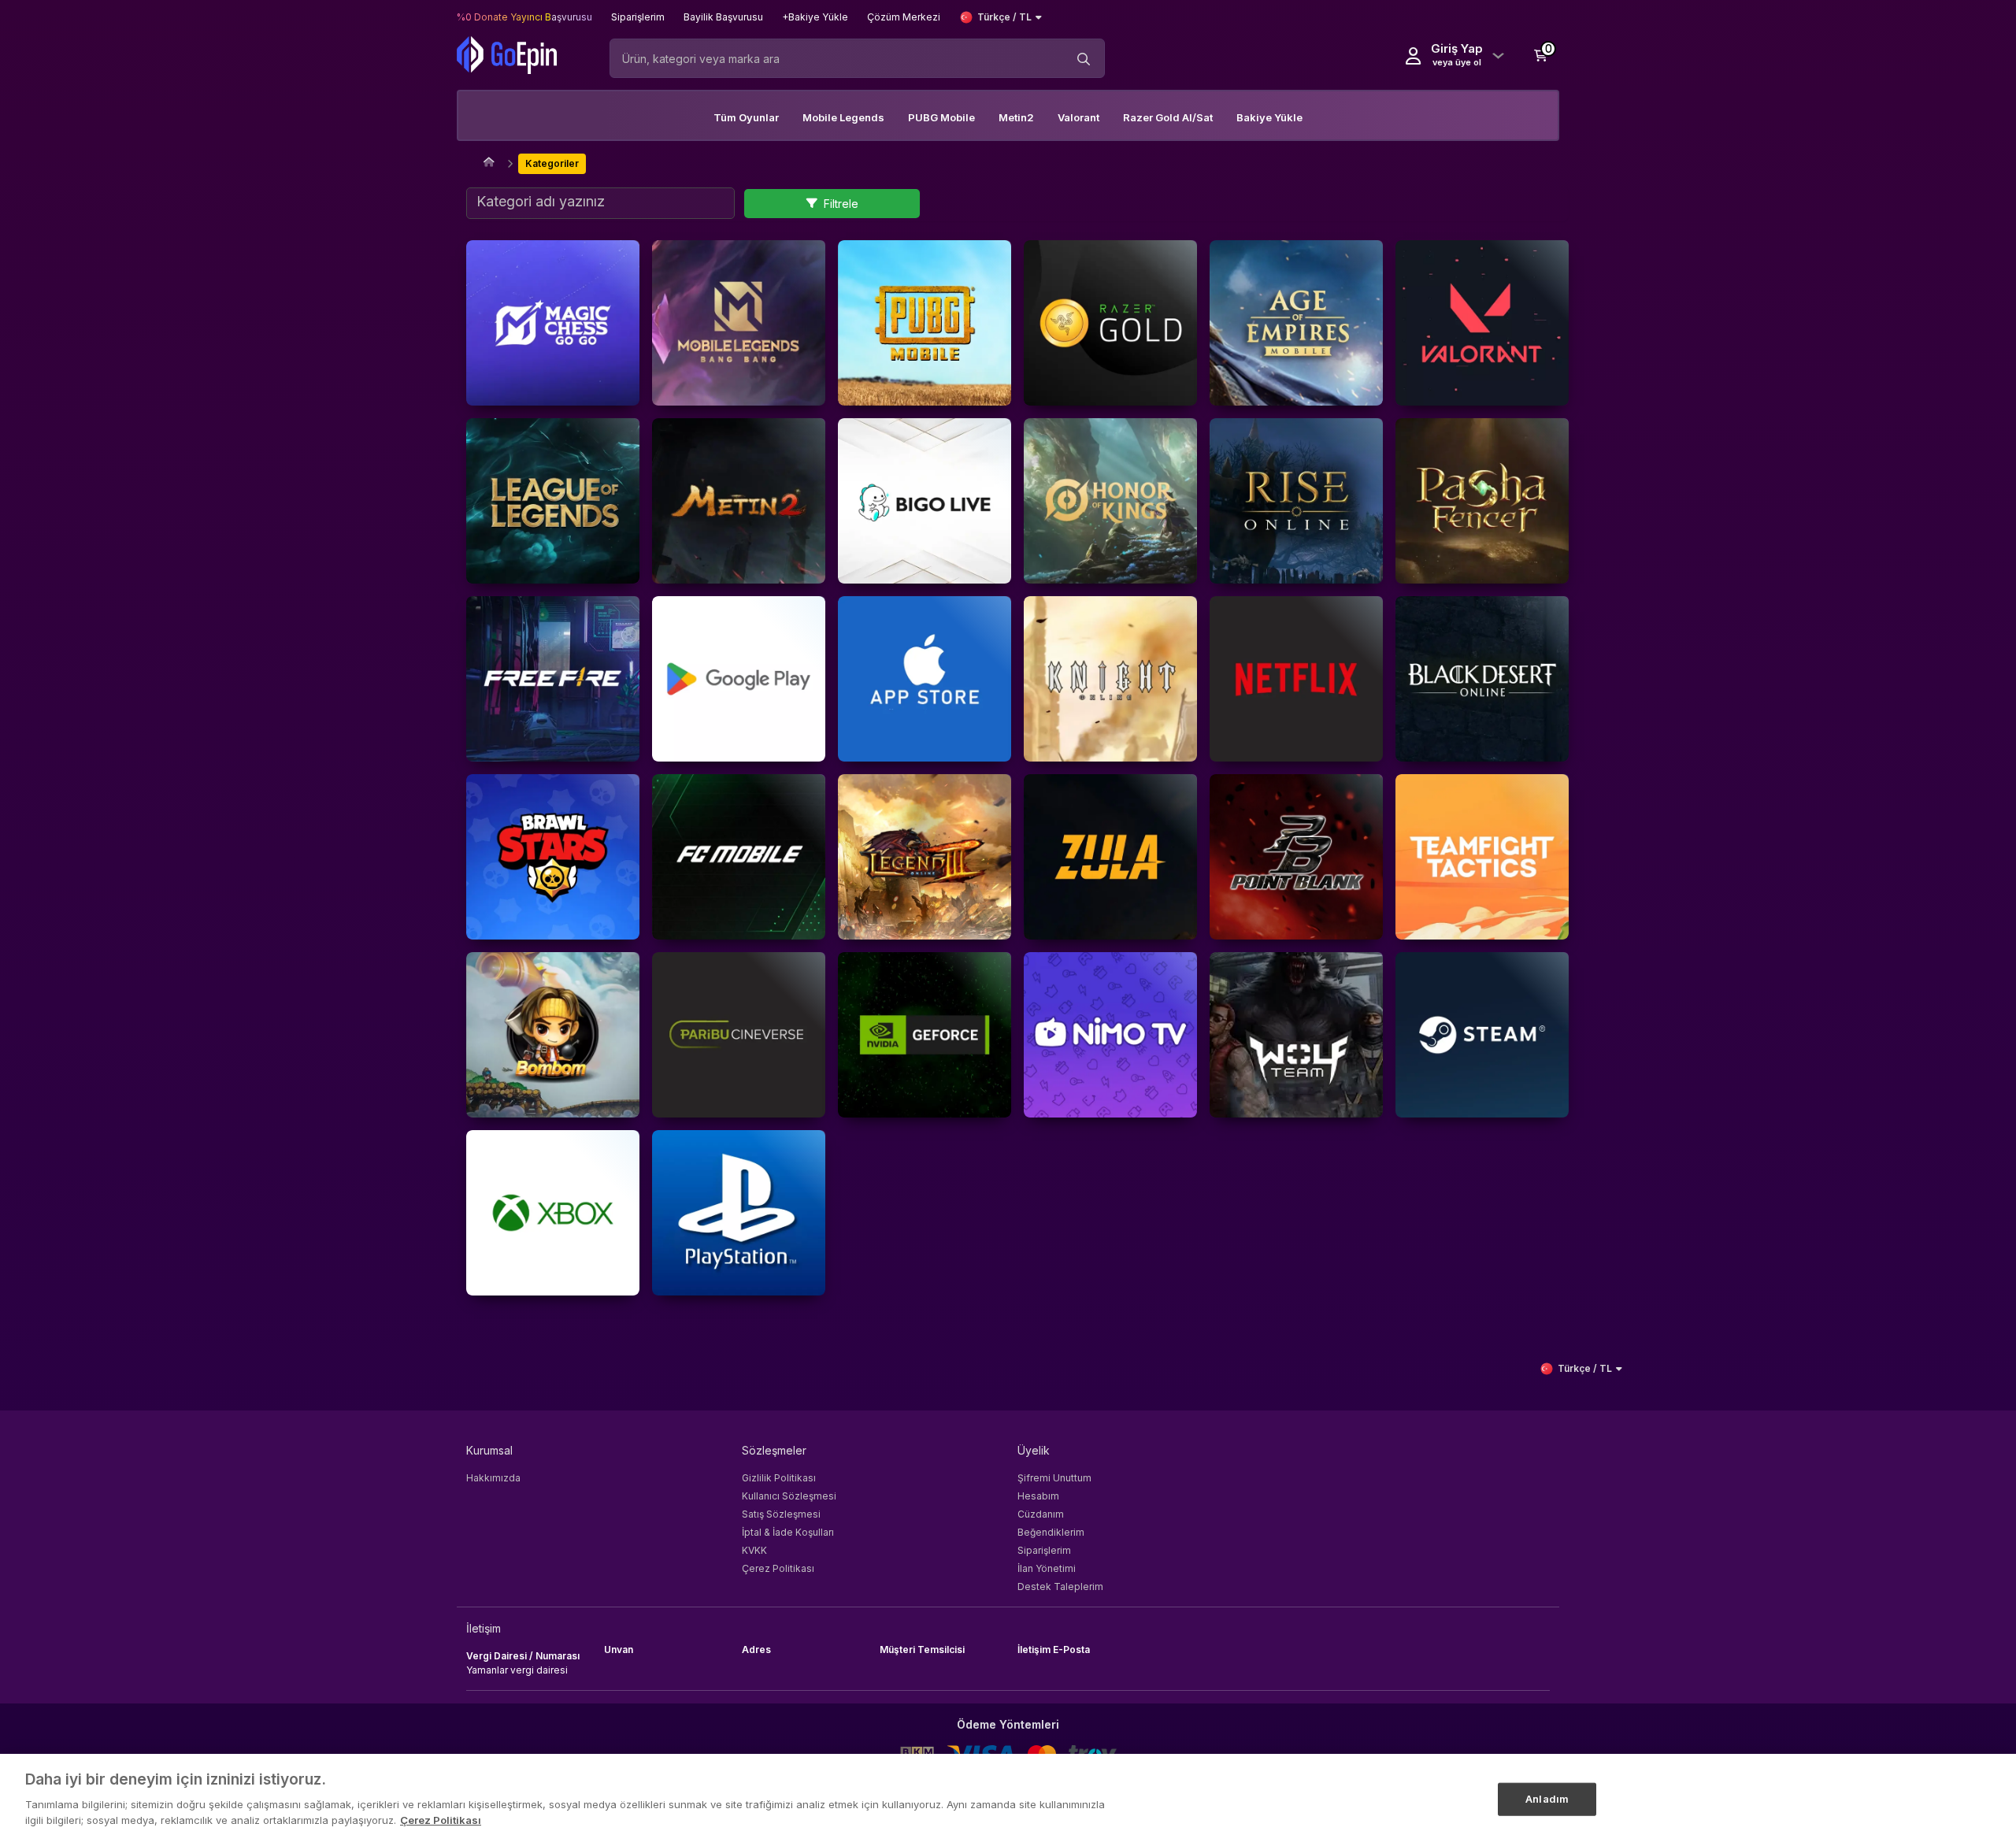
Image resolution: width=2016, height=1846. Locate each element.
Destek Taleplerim (1060, 1587)
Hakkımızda (493, 1478)
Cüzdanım (1041, 1514)
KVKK (754, 1550)
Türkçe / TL (1004, 17)
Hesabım (1038, 1496)
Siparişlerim (1044, 1550)
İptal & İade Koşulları (788, 1532)
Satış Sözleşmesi (781, 1514)
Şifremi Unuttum (1054, 1478)
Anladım (1547, 1798)
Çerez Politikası (778, 1568)
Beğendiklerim (1051, 1532)
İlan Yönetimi (1047, 1568)
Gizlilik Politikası (779, 1478)
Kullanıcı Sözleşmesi (789, 1496)
